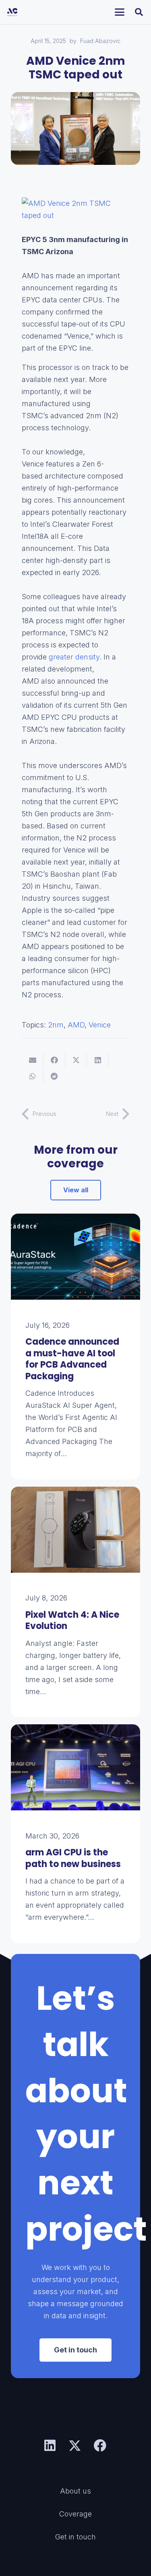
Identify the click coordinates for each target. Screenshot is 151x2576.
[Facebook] (100, 2446)
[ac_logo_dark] (12, 12)
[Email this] (33, 1060)
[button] (119, 12)
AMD (76, 1025)
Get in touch (75, 2537)
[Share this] (54, 1060)
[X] (75, 2446)
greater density (73, 657)
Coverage (75, 2514)
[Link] (75, 1347)
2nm (56, 1025)
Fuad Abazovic (100, 41)
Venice (100, 1025)
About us (75, 2491)
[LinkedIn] (50, 2446)
